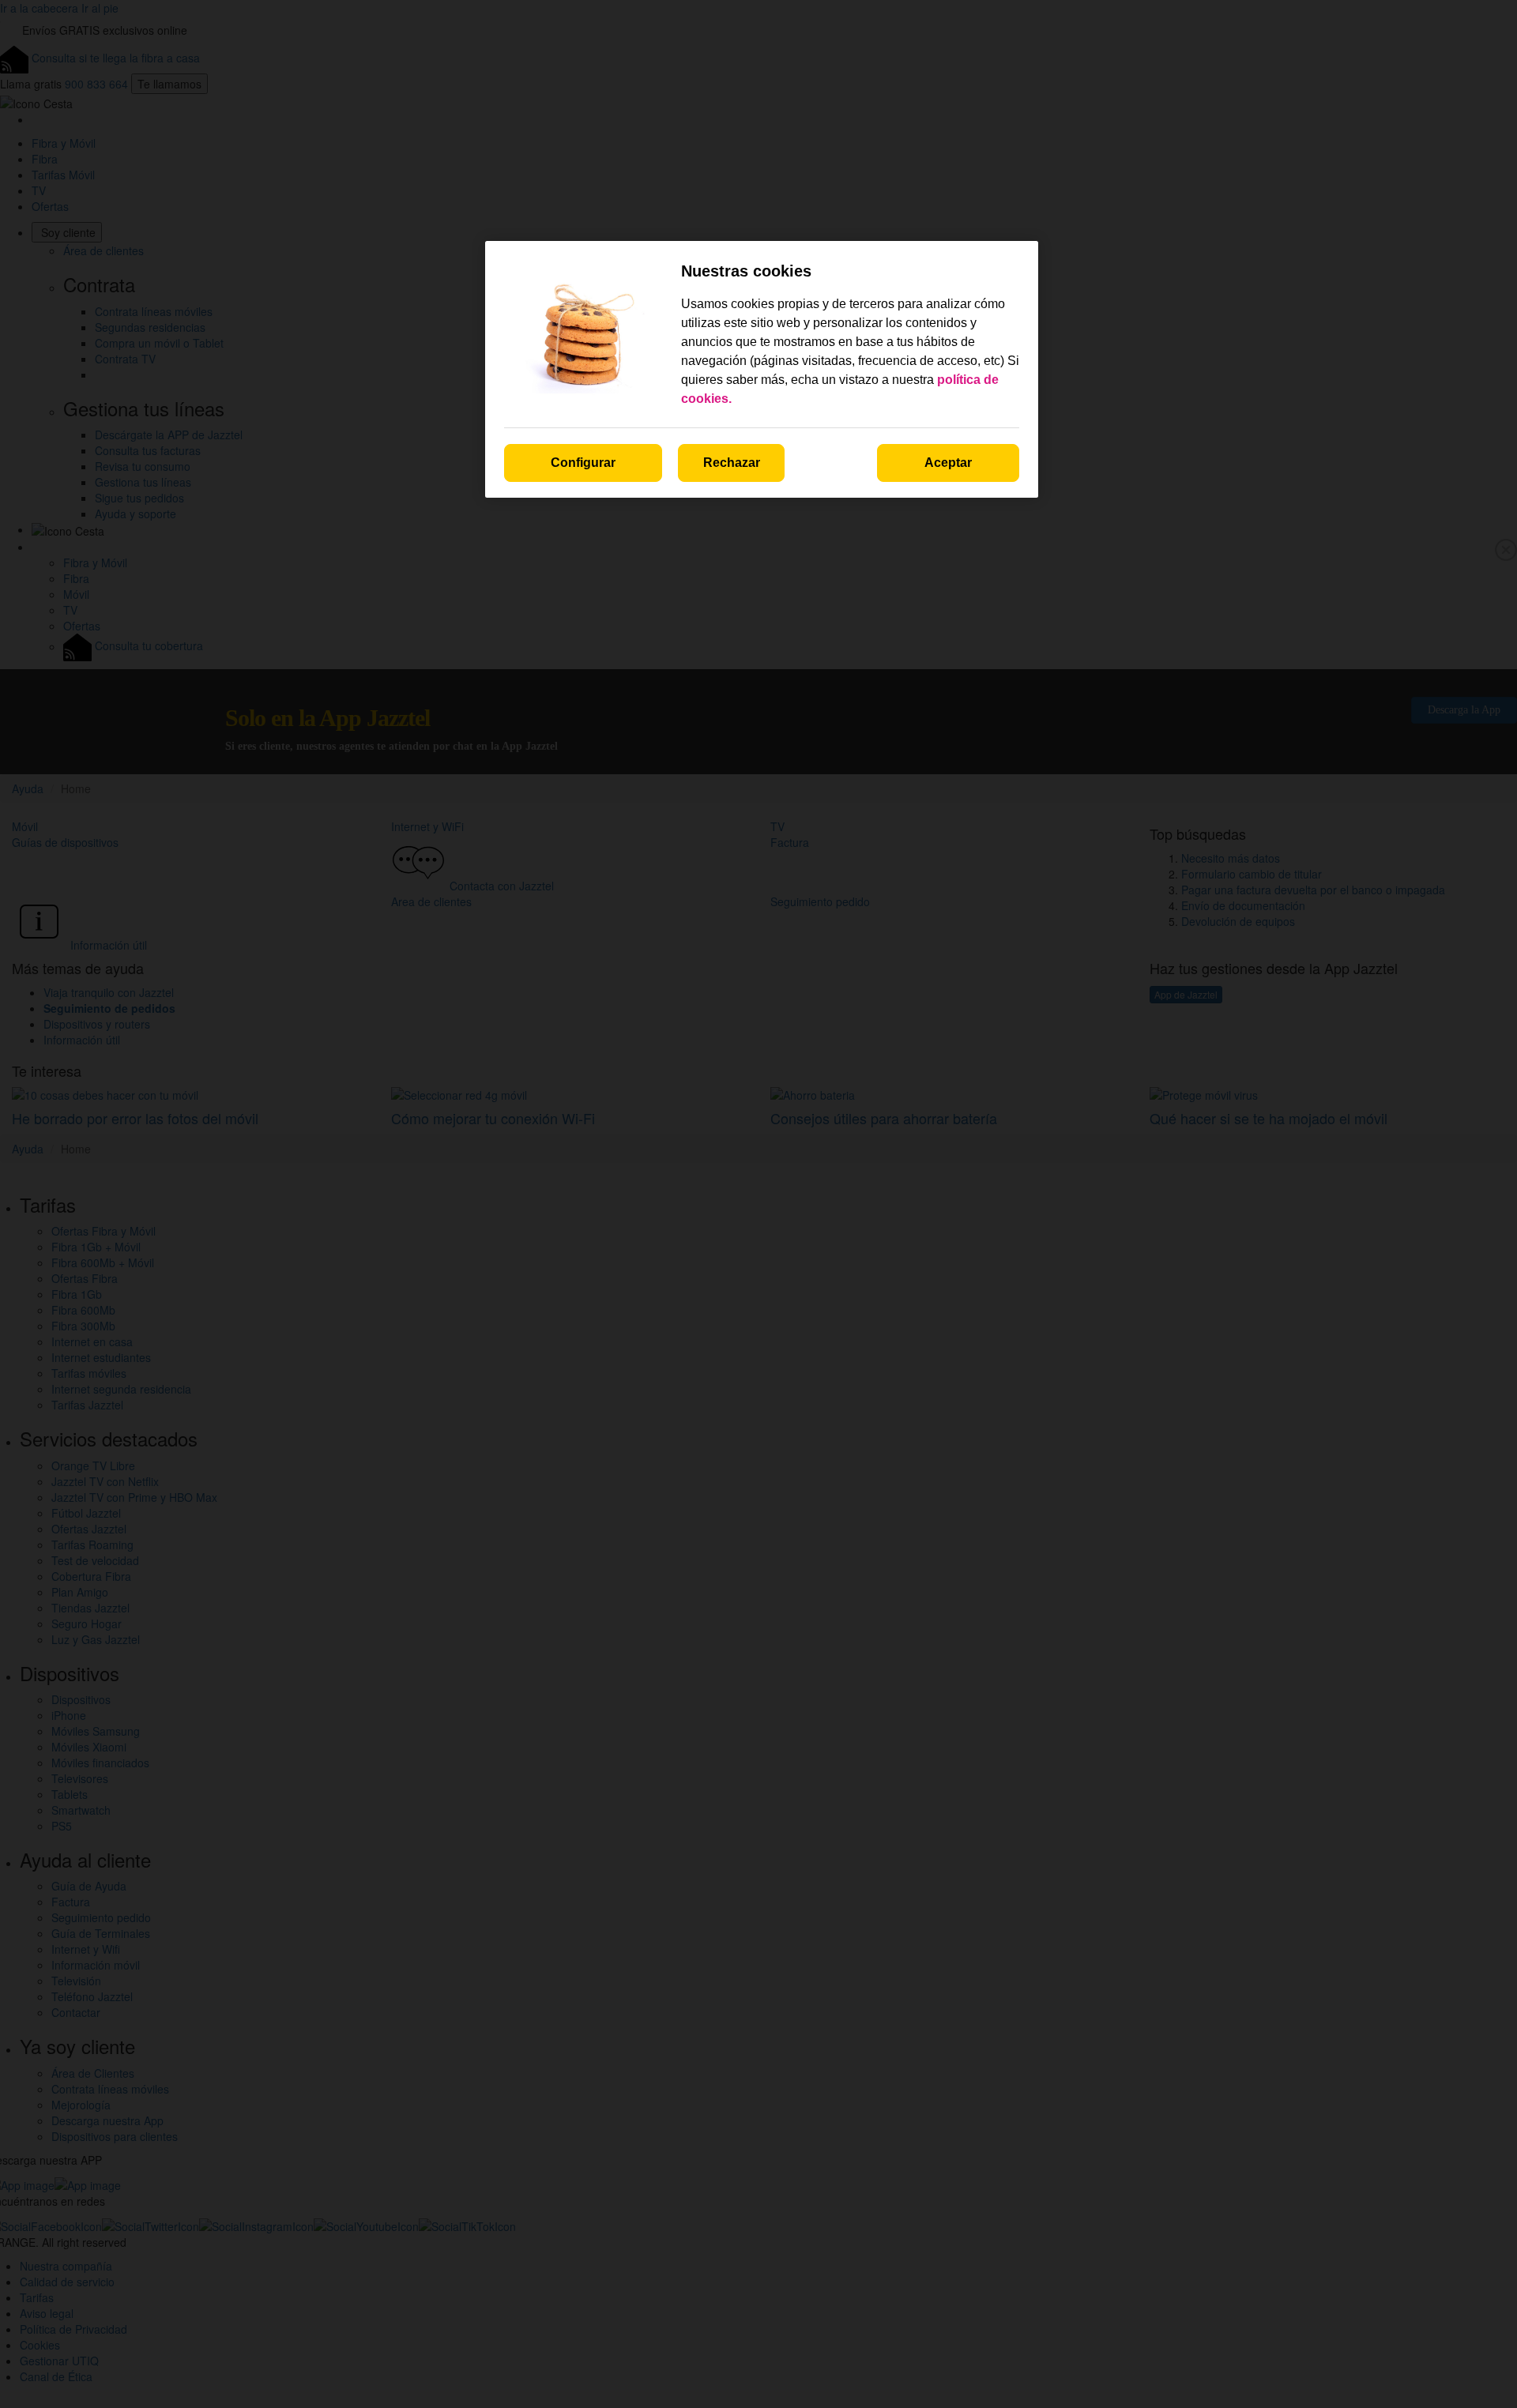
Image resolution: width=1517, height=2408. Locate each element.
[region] (762, 369)
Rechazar (732, 463)
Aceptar (948, 463)
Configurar (583, 463)
